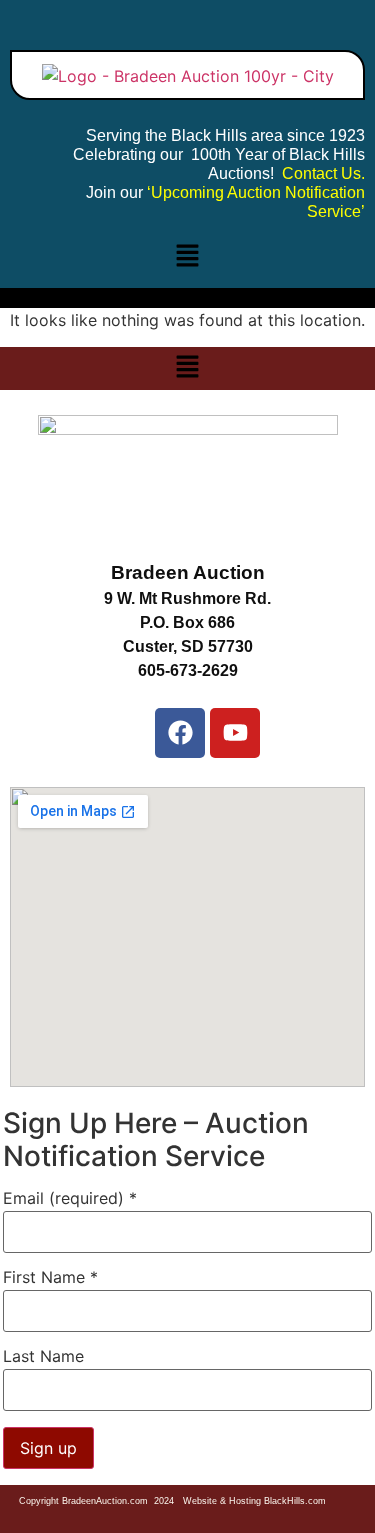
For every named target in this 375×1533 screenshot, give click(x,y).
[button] (187, 256)
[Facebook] (180, 733)
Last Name (43, 1356)
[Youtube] (235, 733)
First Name (50, 1277)
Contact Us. (323, 173)
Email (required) (70, 1198)
